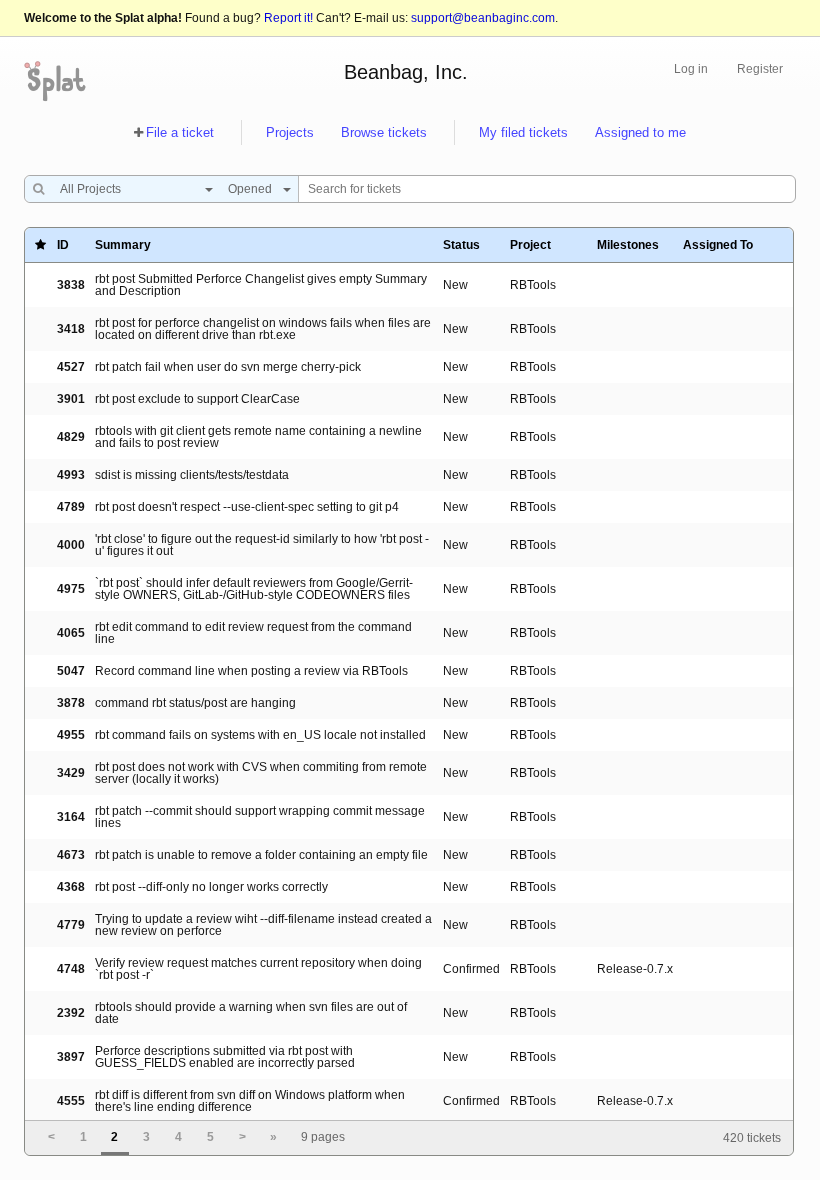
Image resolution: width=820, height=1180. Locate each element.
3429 (71, 773)
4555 (71, 1101)
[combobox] (131, 189)
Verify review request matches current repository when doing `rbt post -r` (258, 969)
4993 (71, 475)
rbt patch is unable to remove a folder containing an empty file (261, 855)
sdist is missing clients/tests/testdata (192, 475)
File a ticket (180, 132)
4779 (71, 925)
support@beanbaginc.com (483, 18)
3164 (71, 817)
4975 (71, 589)
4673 (71, 855)
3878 (71, 703)
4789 (71, 507)
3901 (71, 399)
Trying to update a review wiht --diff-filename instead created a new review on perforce (263, 925)
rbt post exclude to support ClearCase (197, 399)
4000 (71, 545)
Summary (123, 245)
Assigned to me (640, 132)
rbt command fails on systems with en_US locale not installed (260, 735)
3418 (71, 329)
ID (63, 245)
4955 (71, 735)
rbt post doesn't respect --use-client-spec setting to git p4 (247, 507)
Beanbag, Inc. (406, 72)
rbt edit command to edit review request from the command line (253, 633)
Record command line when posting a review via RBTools (251, 671)
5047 (71, 671)
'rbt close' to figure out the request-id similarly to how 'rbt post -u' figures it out (262, 545)
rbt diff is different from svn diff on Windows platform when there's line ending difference (250, 1101)
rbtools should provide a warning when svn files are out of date (251, 1013)
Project (530, 245)
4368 (71, 887)
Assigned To (718, 245)
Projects (290, 132)
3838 (71, 285)
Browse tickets (384, 132)
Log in (691, 69)
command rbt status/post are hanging (195, 703)
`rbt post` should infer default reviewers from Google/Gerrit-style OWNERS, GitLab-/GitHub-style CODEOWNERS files (254, 589)
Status (461, 245)
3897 (71, 1057)
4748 (71, 969)
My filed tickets (523, 132)
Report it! (288, 18)
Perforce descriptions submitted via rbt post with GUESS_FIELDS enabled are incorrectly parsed (225, 1057)
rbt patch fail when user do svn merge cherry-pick (228, 367)
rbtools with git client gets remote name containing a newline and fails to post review (258, 437)
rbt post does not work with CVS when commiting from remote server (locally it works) (261, 773)
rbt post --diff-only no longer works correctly (211, 887)
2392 (71, 1013)
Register (760, 69)
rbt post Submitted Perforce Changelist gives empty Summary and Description (261, 285)
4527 (71, 367)
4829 (71, 437)
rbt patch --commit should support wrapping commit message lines (260, 817)
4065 (71, 633)
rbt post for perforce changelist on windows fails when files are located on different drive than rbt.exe (263, 329)
